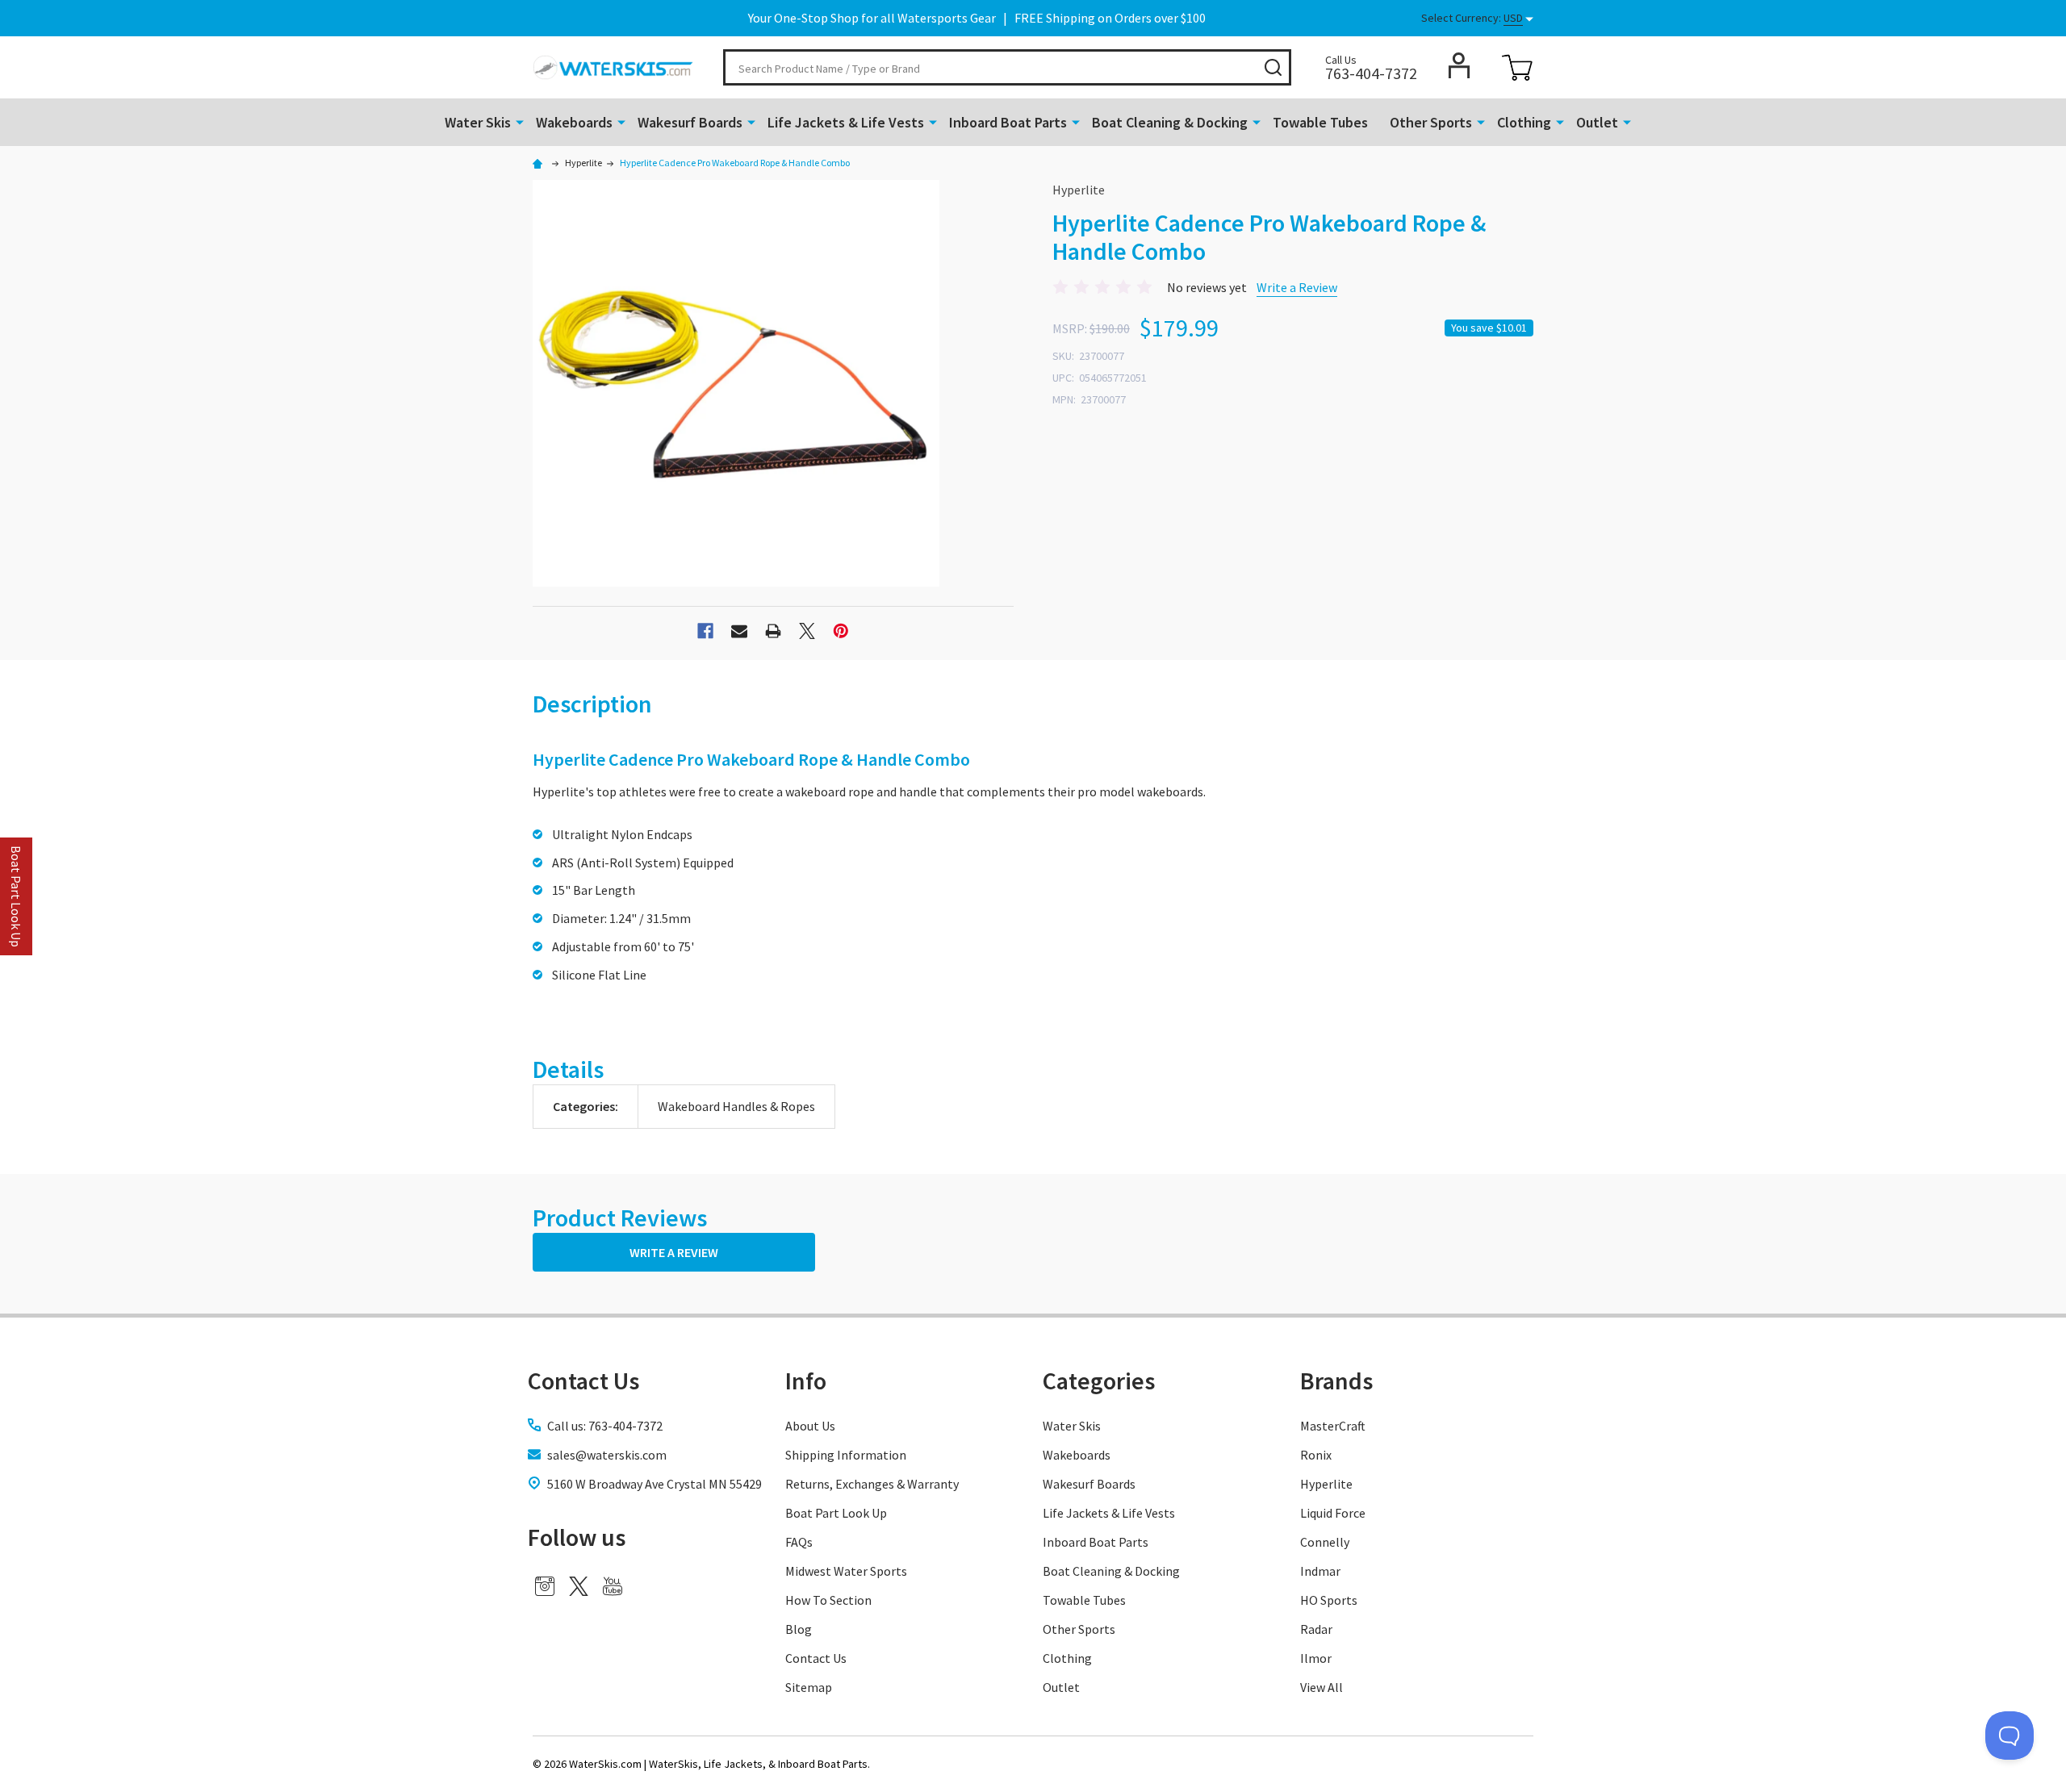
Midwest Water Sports (846, 1571)
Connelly (1325, 1542)
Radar (1316, 1629)
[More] (520, 121)
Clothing (1524, 122)
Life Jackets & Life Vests (846, 122)
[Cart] (1517, 68)
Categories (1099, 1381)
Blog (799, 1629)
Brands (1336, 1381)
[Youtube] (613, 1586)
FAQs (799, 1542)
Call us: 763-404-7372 (605, 1426)
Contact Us (816, 1658)
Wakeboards (574, 122)
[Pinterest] (841, 631)
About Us (810, 1426)
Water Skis (478, 122)
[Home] (540, 163)
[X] (807, 631)
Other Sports (1431, 122)
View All (1322, 1687)
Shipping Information (846, 1455)
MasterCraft (1333, 1426)
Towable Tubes (1320, 122)
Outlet (1597, 122)
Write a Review (1297, 287)
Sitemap (809, 1687)
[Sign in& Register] (1459, 65)
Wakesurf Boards (690, 122)
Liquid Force (1333, 1513)
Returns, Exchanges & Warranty (872, 1484)
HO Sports (1329, 1600)
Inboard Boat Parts (1008, 122)
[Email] (739, 631)
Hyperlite (1326, 1484)
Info (806, 1381)
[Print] (773, 631)
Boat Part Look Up (836, 1513)
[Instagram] (545, 1586)
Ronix (1316, 1455)
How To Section (828, 1600)
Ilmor (1316, 1658)
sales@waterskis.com (607, 1455)
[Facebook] (705, 631)
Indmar (1320, 1571)
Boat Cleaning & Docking (1170, 122)
